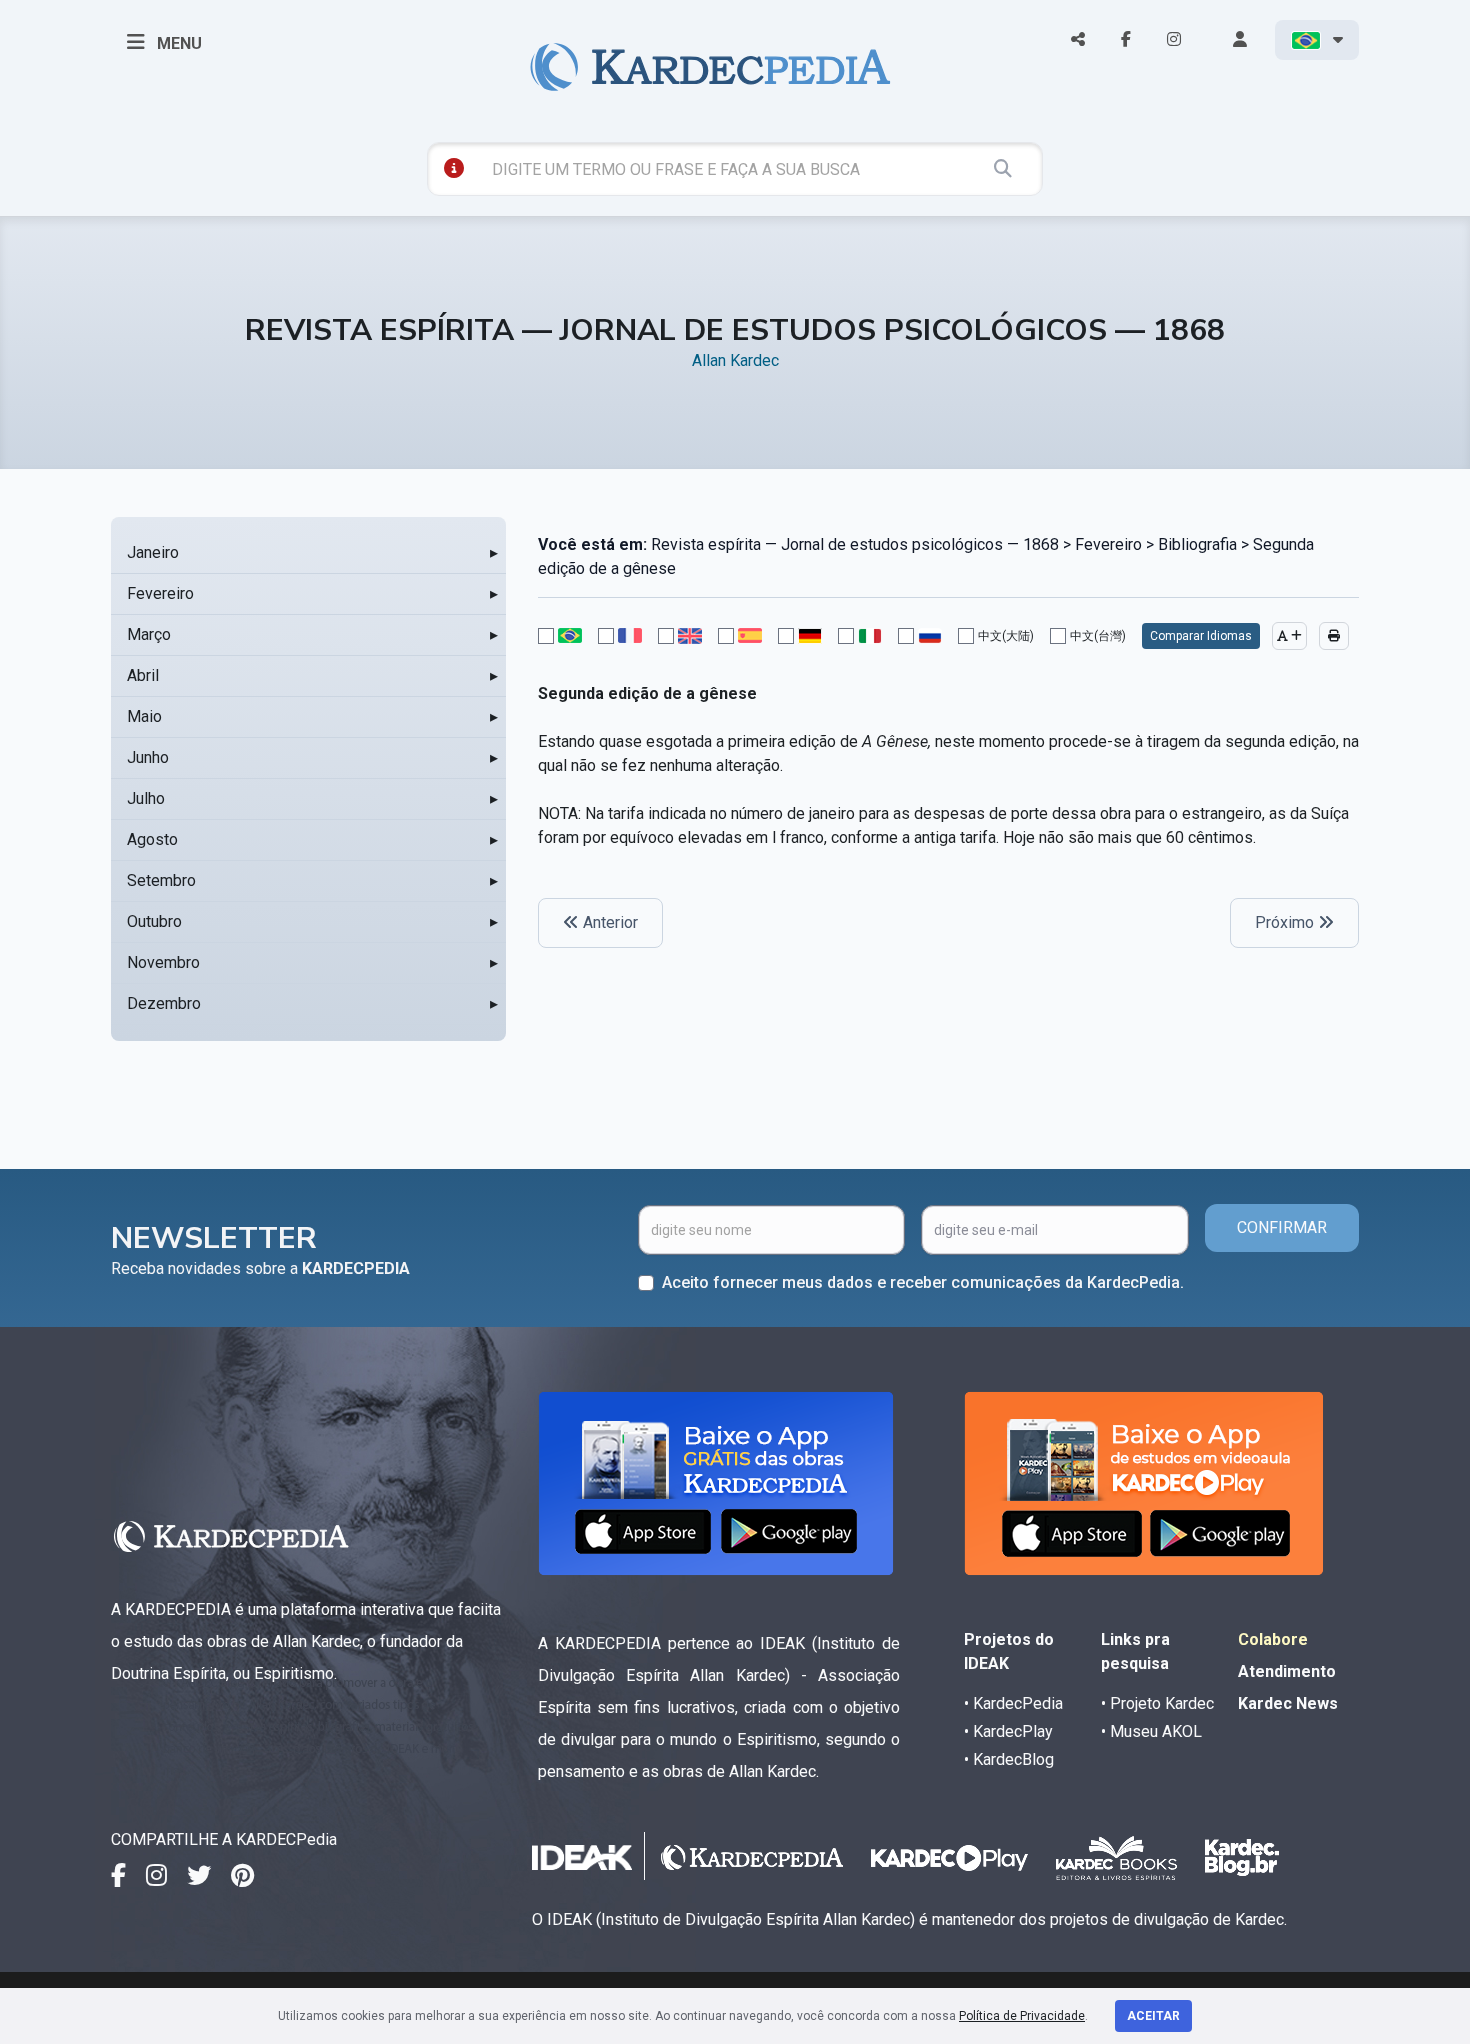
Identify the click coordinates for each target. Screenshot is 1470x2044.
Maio (144, 716)
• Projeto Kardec (1157, 1703)
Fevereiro (160, 593)
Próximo (1286, 922)
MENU (177, 43)
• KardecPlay (1008, 1731)
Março (149, 634)
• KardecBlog (1009, 1759)
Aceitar (1153, 2016)
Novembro (163, 962)
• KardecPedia (1013, 1703)
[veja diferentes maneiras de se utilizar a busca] (454, 168)
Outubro (154, 921)
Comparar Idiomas (1201, 636)
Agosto (152, 839)
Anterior (608, 922)
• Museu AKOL (1151, 1731)
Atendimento (1287, 1671)
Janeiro (153, 552)
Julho (146, 798)
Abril (143, 675)
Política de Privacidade (1022, 2016)
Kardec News (1288, 1703)
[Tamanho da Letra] (1289, 636)
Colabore (1273, 1639)
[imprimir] (1334, 636)
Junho (148, 757)
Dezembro (164, 1003)
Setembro (161, 880)
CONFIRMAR (1282, 1227)
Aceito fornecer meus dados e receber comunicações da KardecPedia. (923, 1282)
